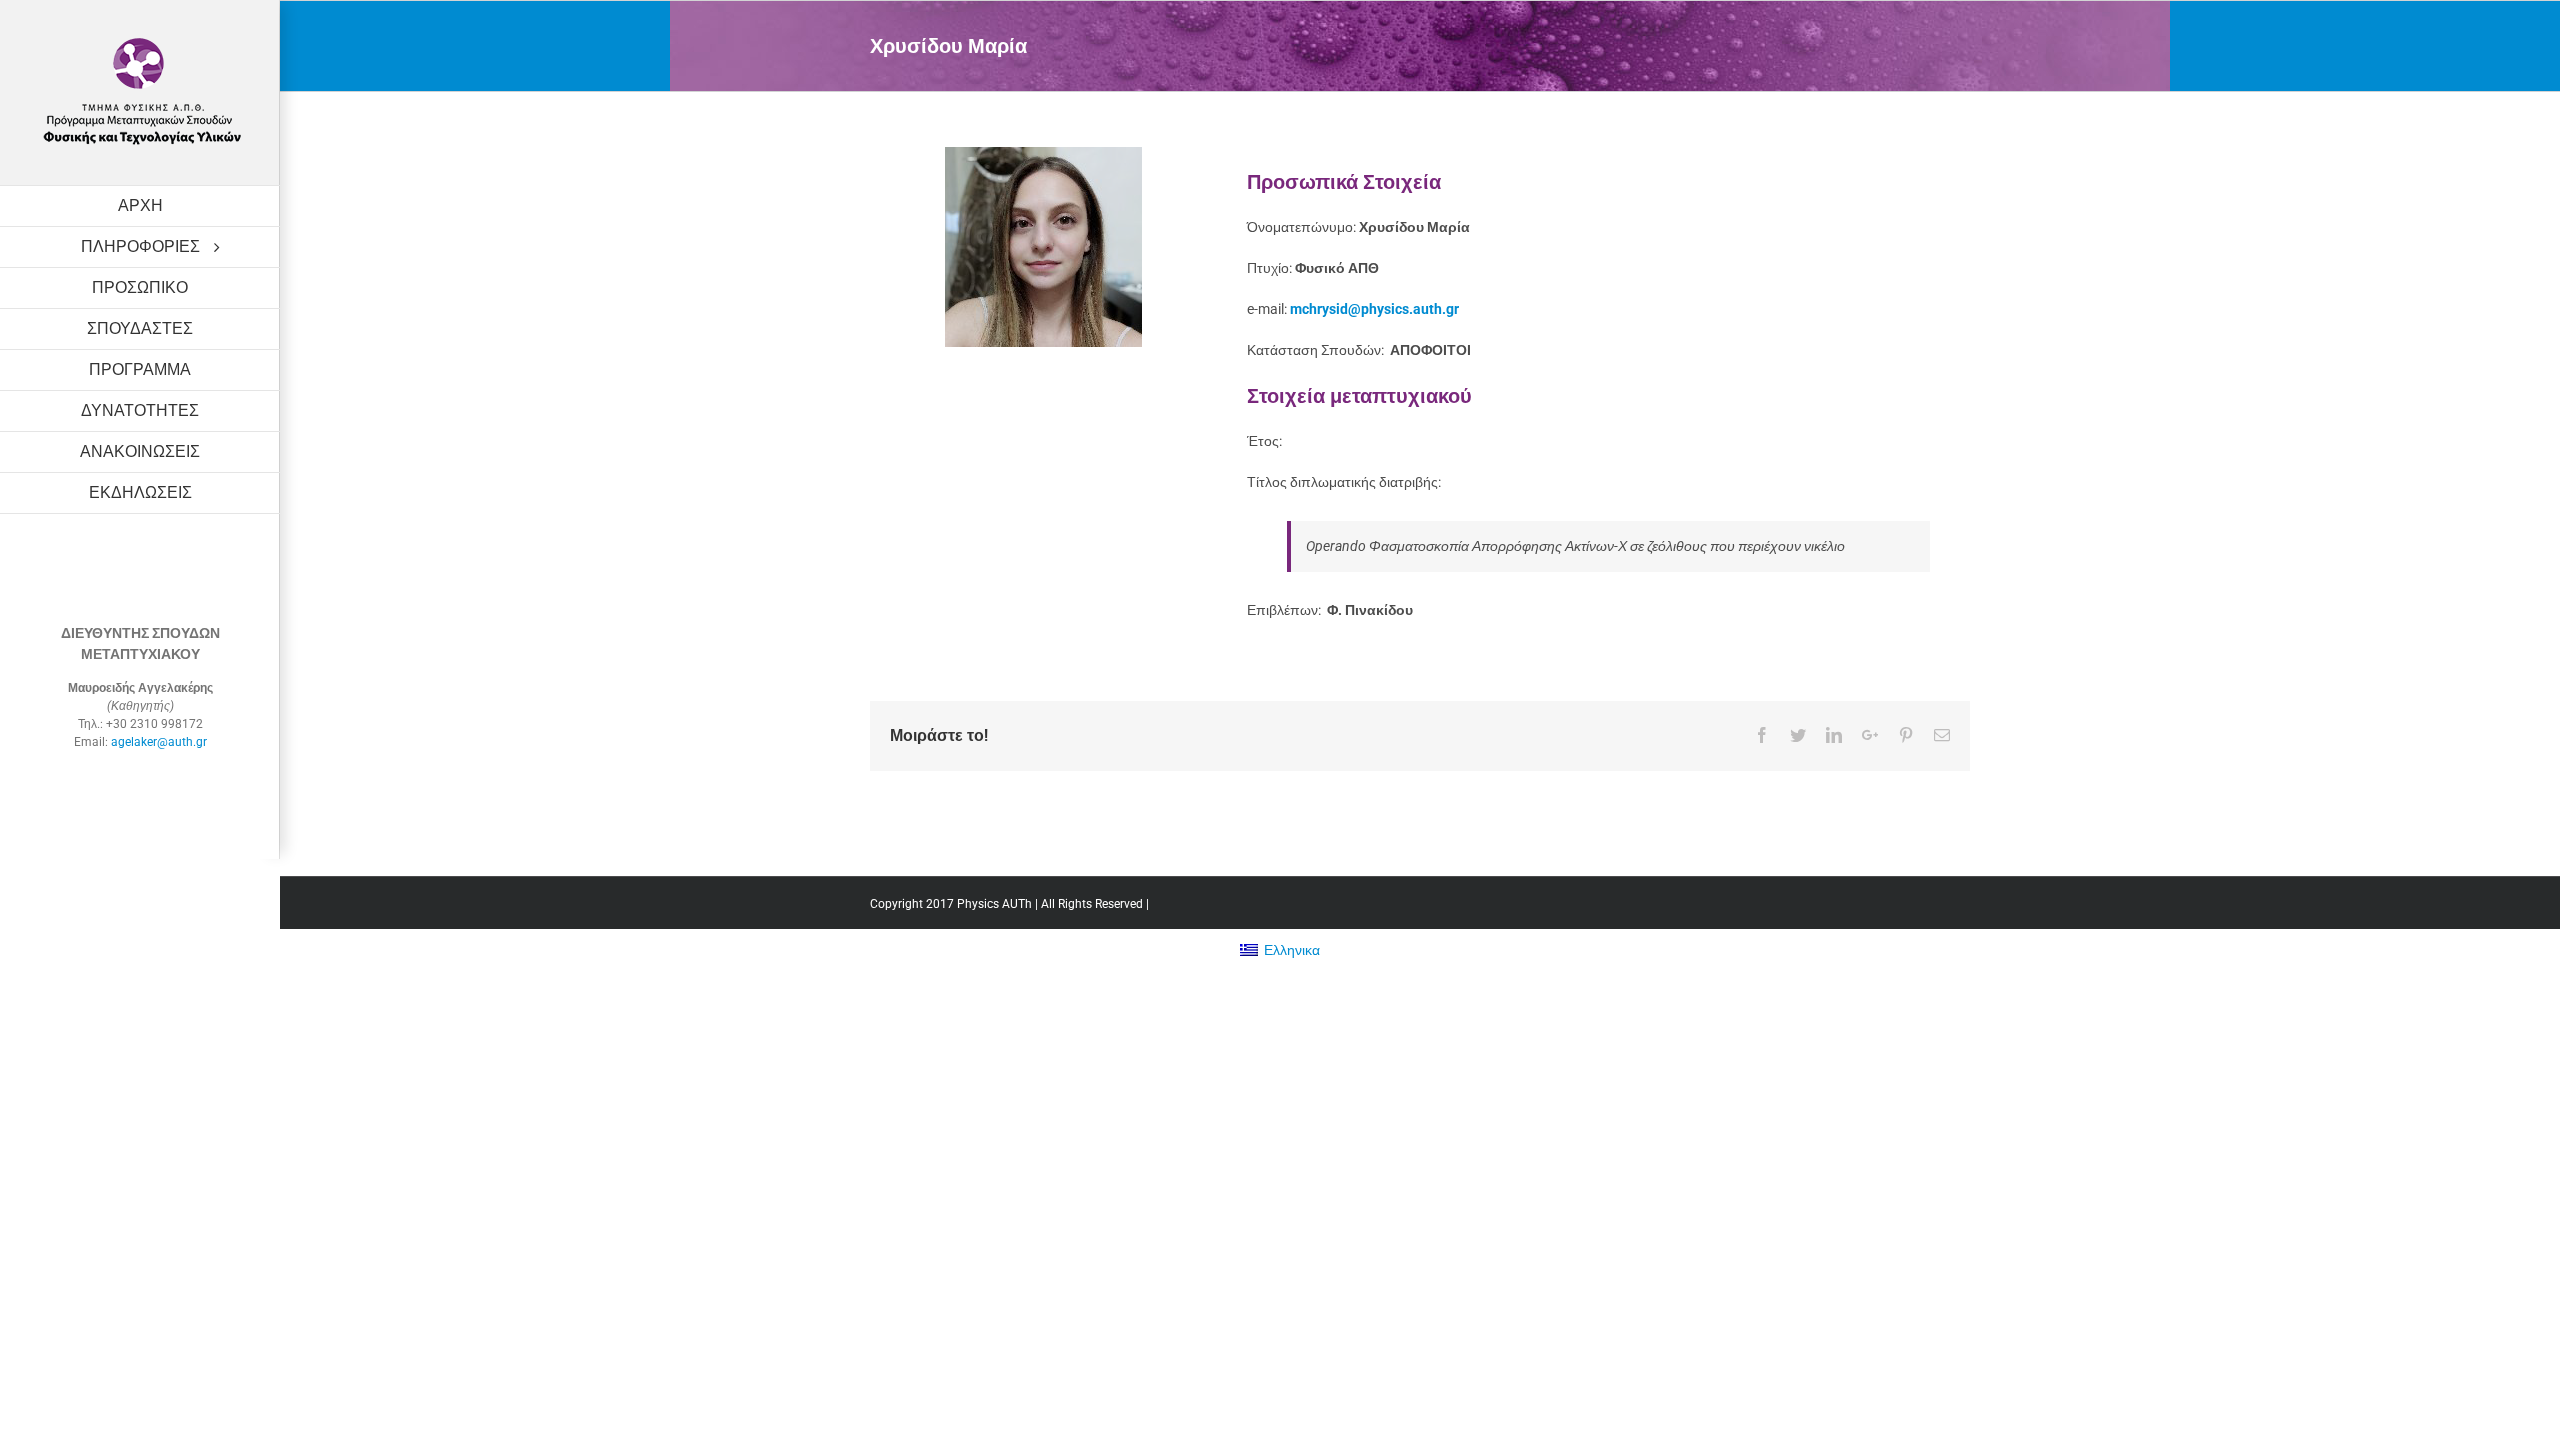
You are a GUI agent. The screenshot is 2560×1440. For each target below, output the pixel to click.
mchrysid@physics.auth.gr (1374, 309)
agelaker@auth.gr (159, 742)
